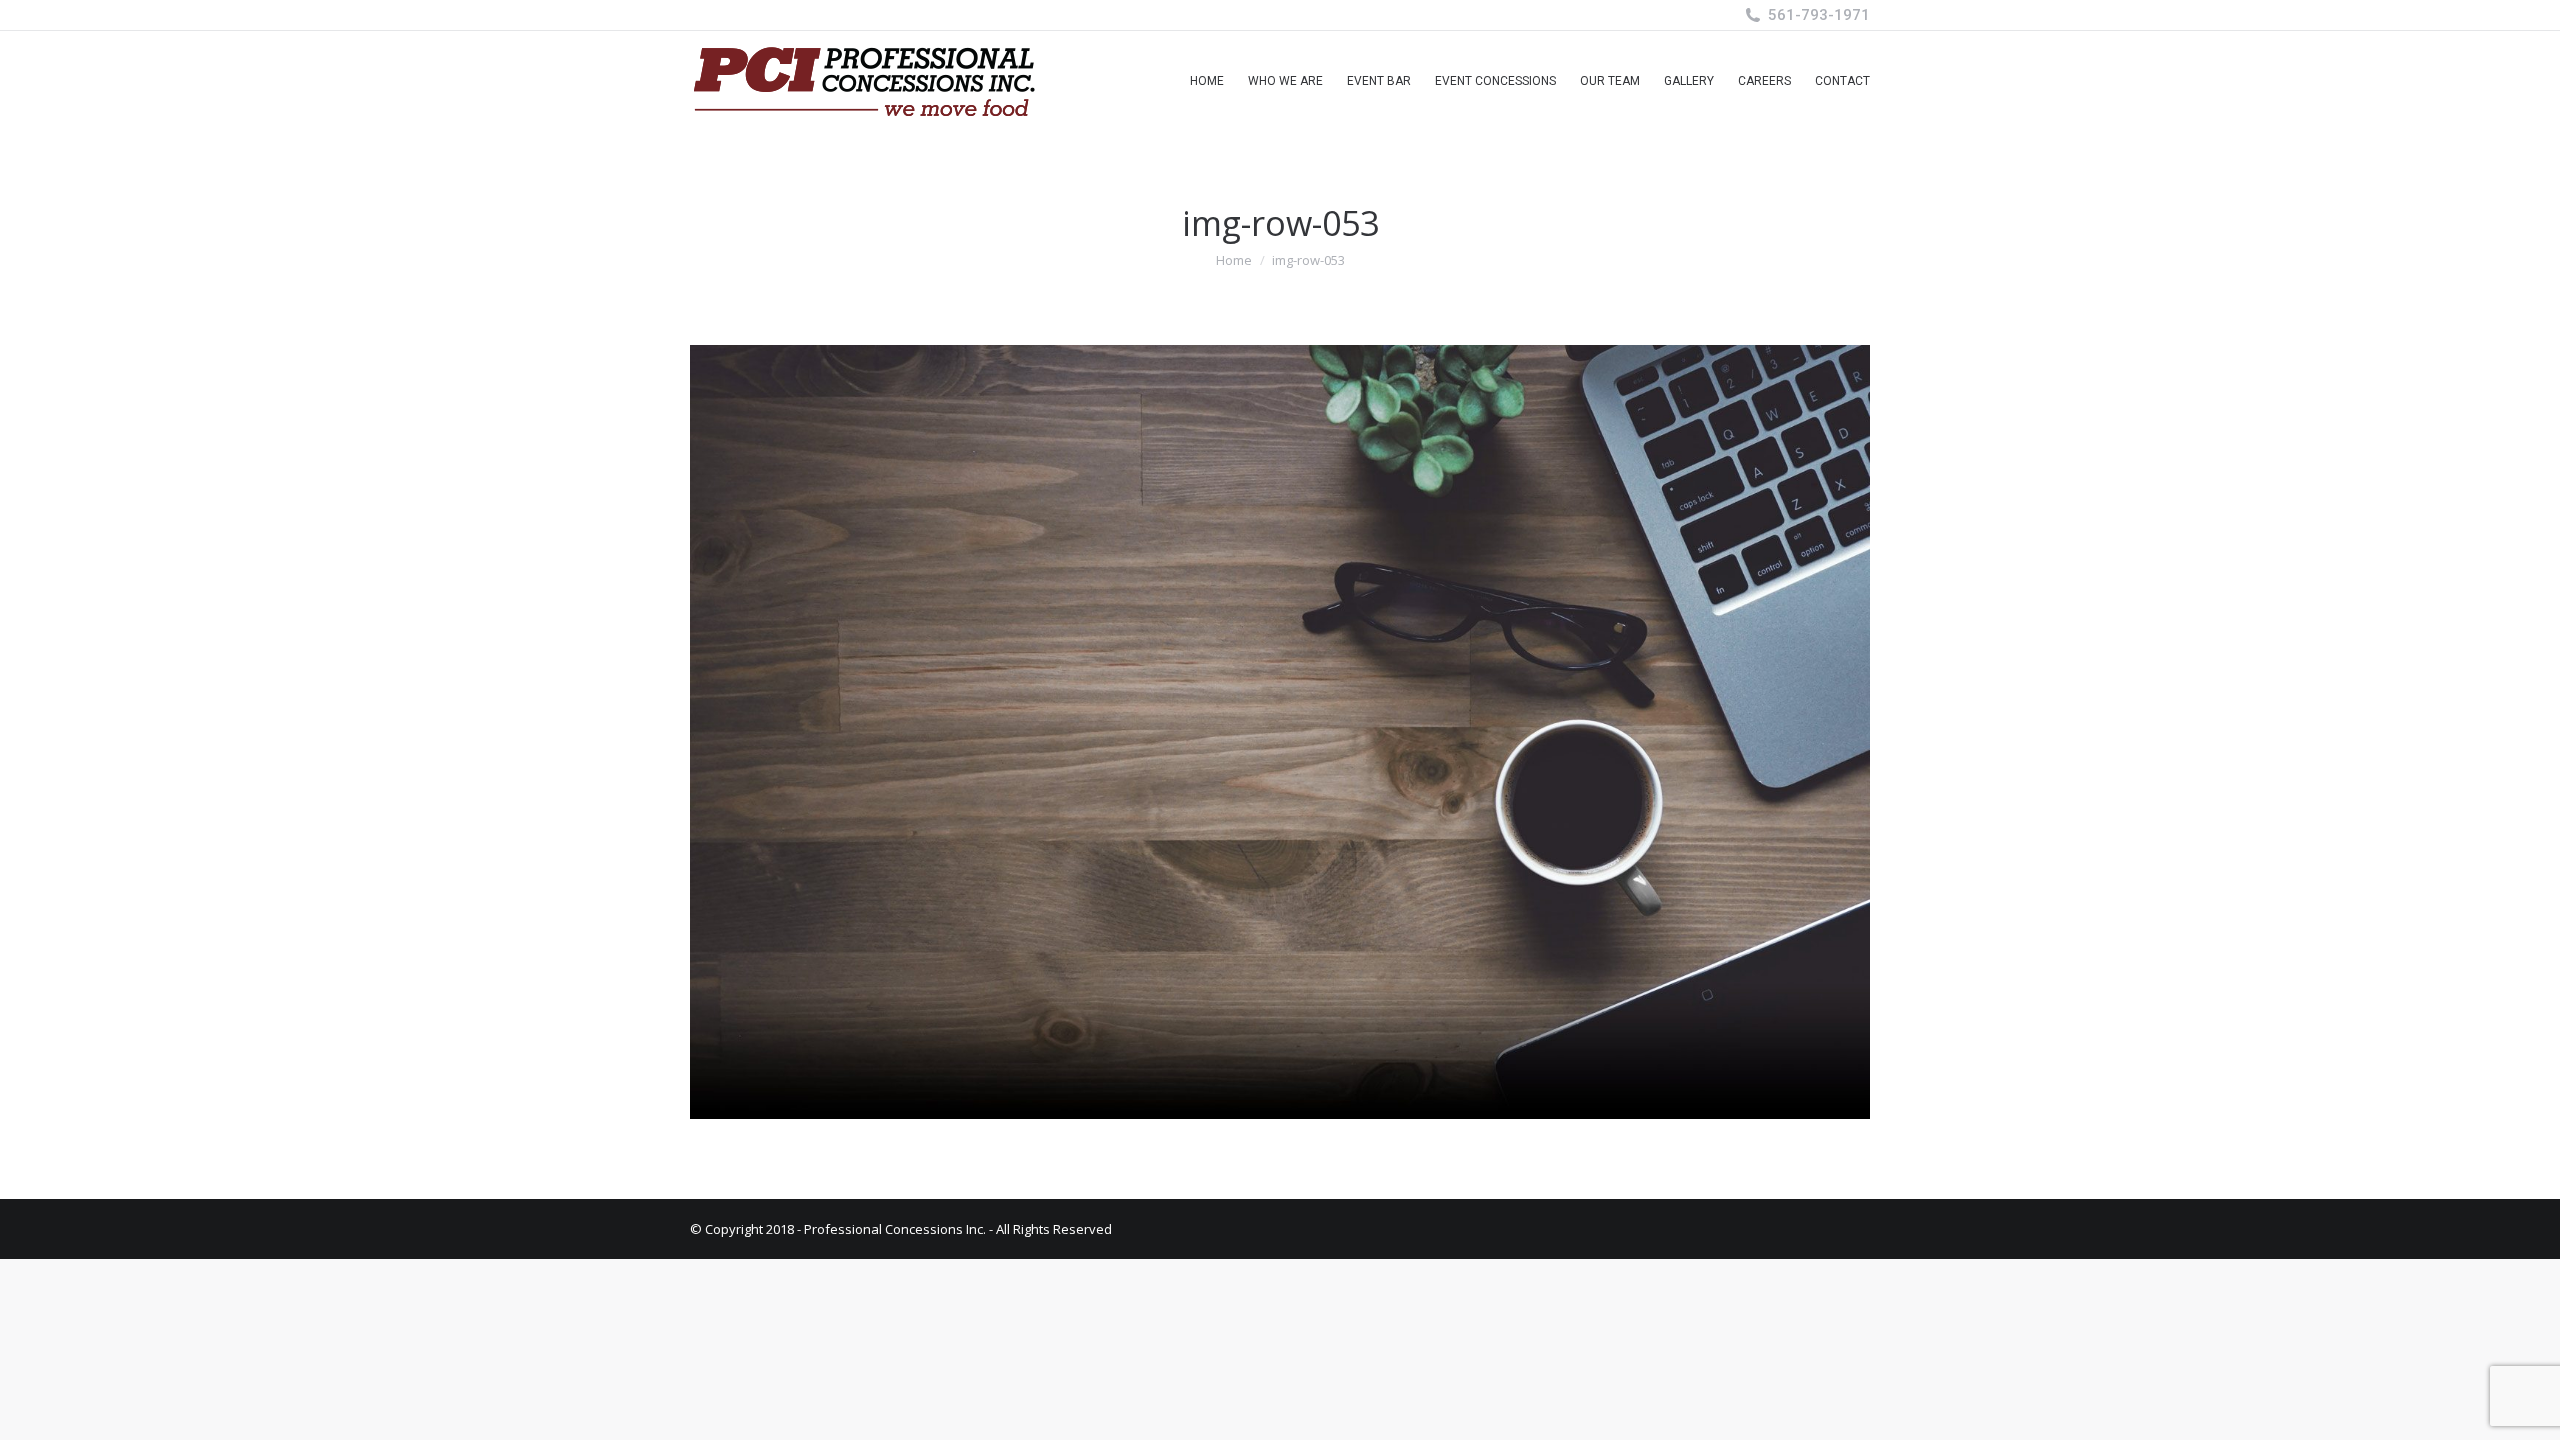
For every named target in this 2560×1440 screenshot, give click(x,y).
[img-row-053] (1280, 732)
